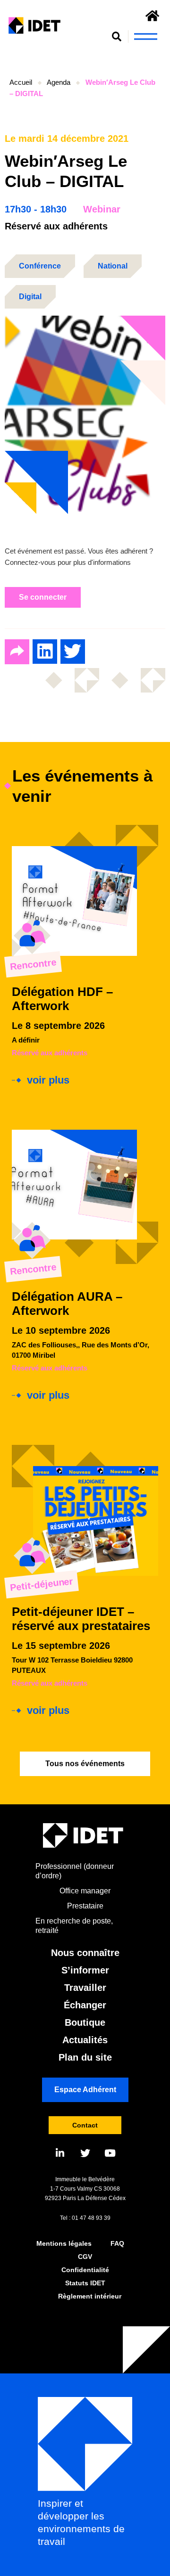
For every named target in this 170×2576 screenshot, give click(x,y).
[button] (117, 37)
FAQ (117, 2243)
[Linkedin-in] (60, 2153)
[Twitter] (85, 2153)
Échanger (85, 2005)
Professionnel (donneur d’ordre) (75, 1871)
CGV (85, 2257)
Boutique (85, 2022)
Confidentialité (85, 2270)
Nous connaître (85, 1953)
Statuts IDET (85, 2283)
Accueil (21, 82)
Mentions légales (64, 2243)
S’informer (85, 1970)
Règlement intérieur (90, 2296)
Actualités (85, 2040)
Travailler (85, 1988)
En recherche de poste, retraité (74, 1926)
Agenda (59, 82)
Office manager (85, 1891)
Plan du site (85, 2057)
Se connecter (43, 597)
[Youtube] (110, 2153)
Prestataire (85, 1906)
